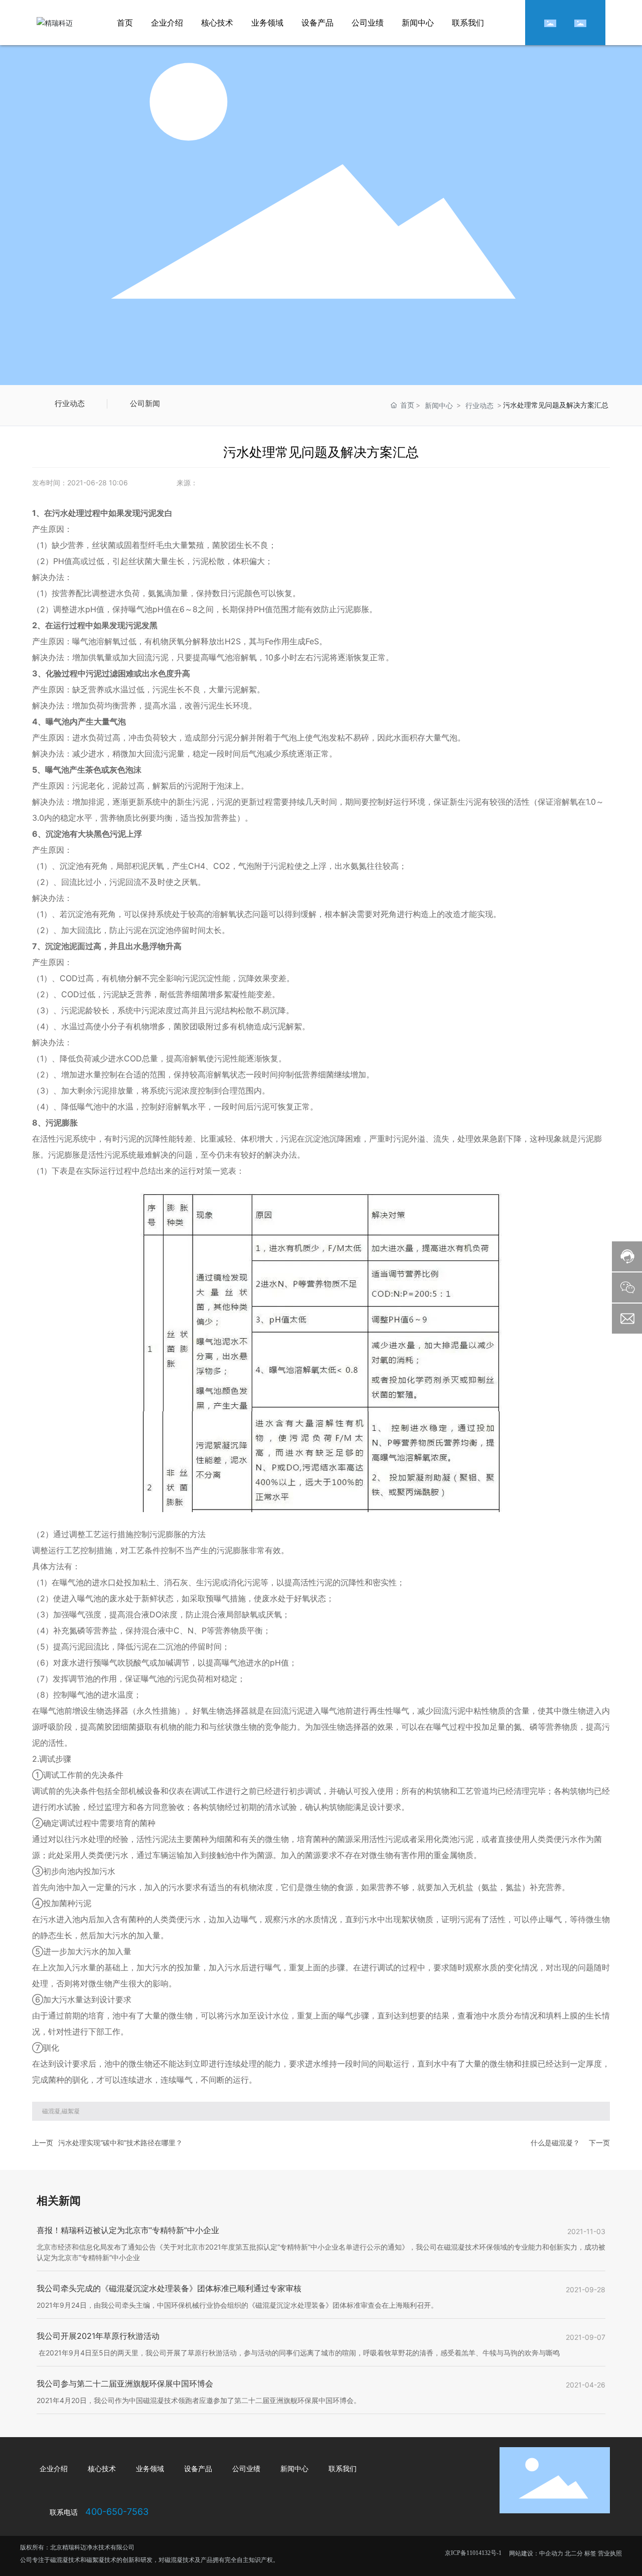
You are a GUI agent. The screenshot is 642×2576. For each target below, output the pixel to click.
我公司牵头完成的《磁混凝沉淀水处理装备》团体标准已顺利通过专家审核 (169, 2288)
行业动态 (70, 404)
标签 (590, 2553)
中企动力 (551, 2553)
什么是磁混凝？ (555, 2143)
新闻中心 (439, 405)
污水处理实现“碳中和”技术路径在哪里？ (120, 2143)
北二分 (574, 2553)
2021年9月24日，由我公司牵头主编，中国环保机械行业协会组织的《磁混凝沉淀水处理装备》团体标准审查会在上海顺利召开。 (237, 2305)
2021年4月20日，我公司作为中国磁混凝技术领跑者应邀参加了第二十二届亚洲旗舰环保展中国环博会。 (199, 2400)
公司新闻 (145, 404)
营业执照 (610, 2553)
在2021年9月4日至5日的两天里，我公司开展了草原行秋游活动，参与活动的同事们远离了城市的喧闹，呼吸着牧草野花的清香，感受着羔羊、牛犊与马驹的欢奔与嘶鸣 (298, 2353)
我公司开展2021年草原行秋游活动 (98, 2336)
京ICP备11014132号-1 (473, 2553)
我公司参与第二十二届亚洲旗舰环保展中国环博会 (125, 2383)
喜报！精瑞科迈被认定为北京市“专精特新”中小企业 (128, 2230)
